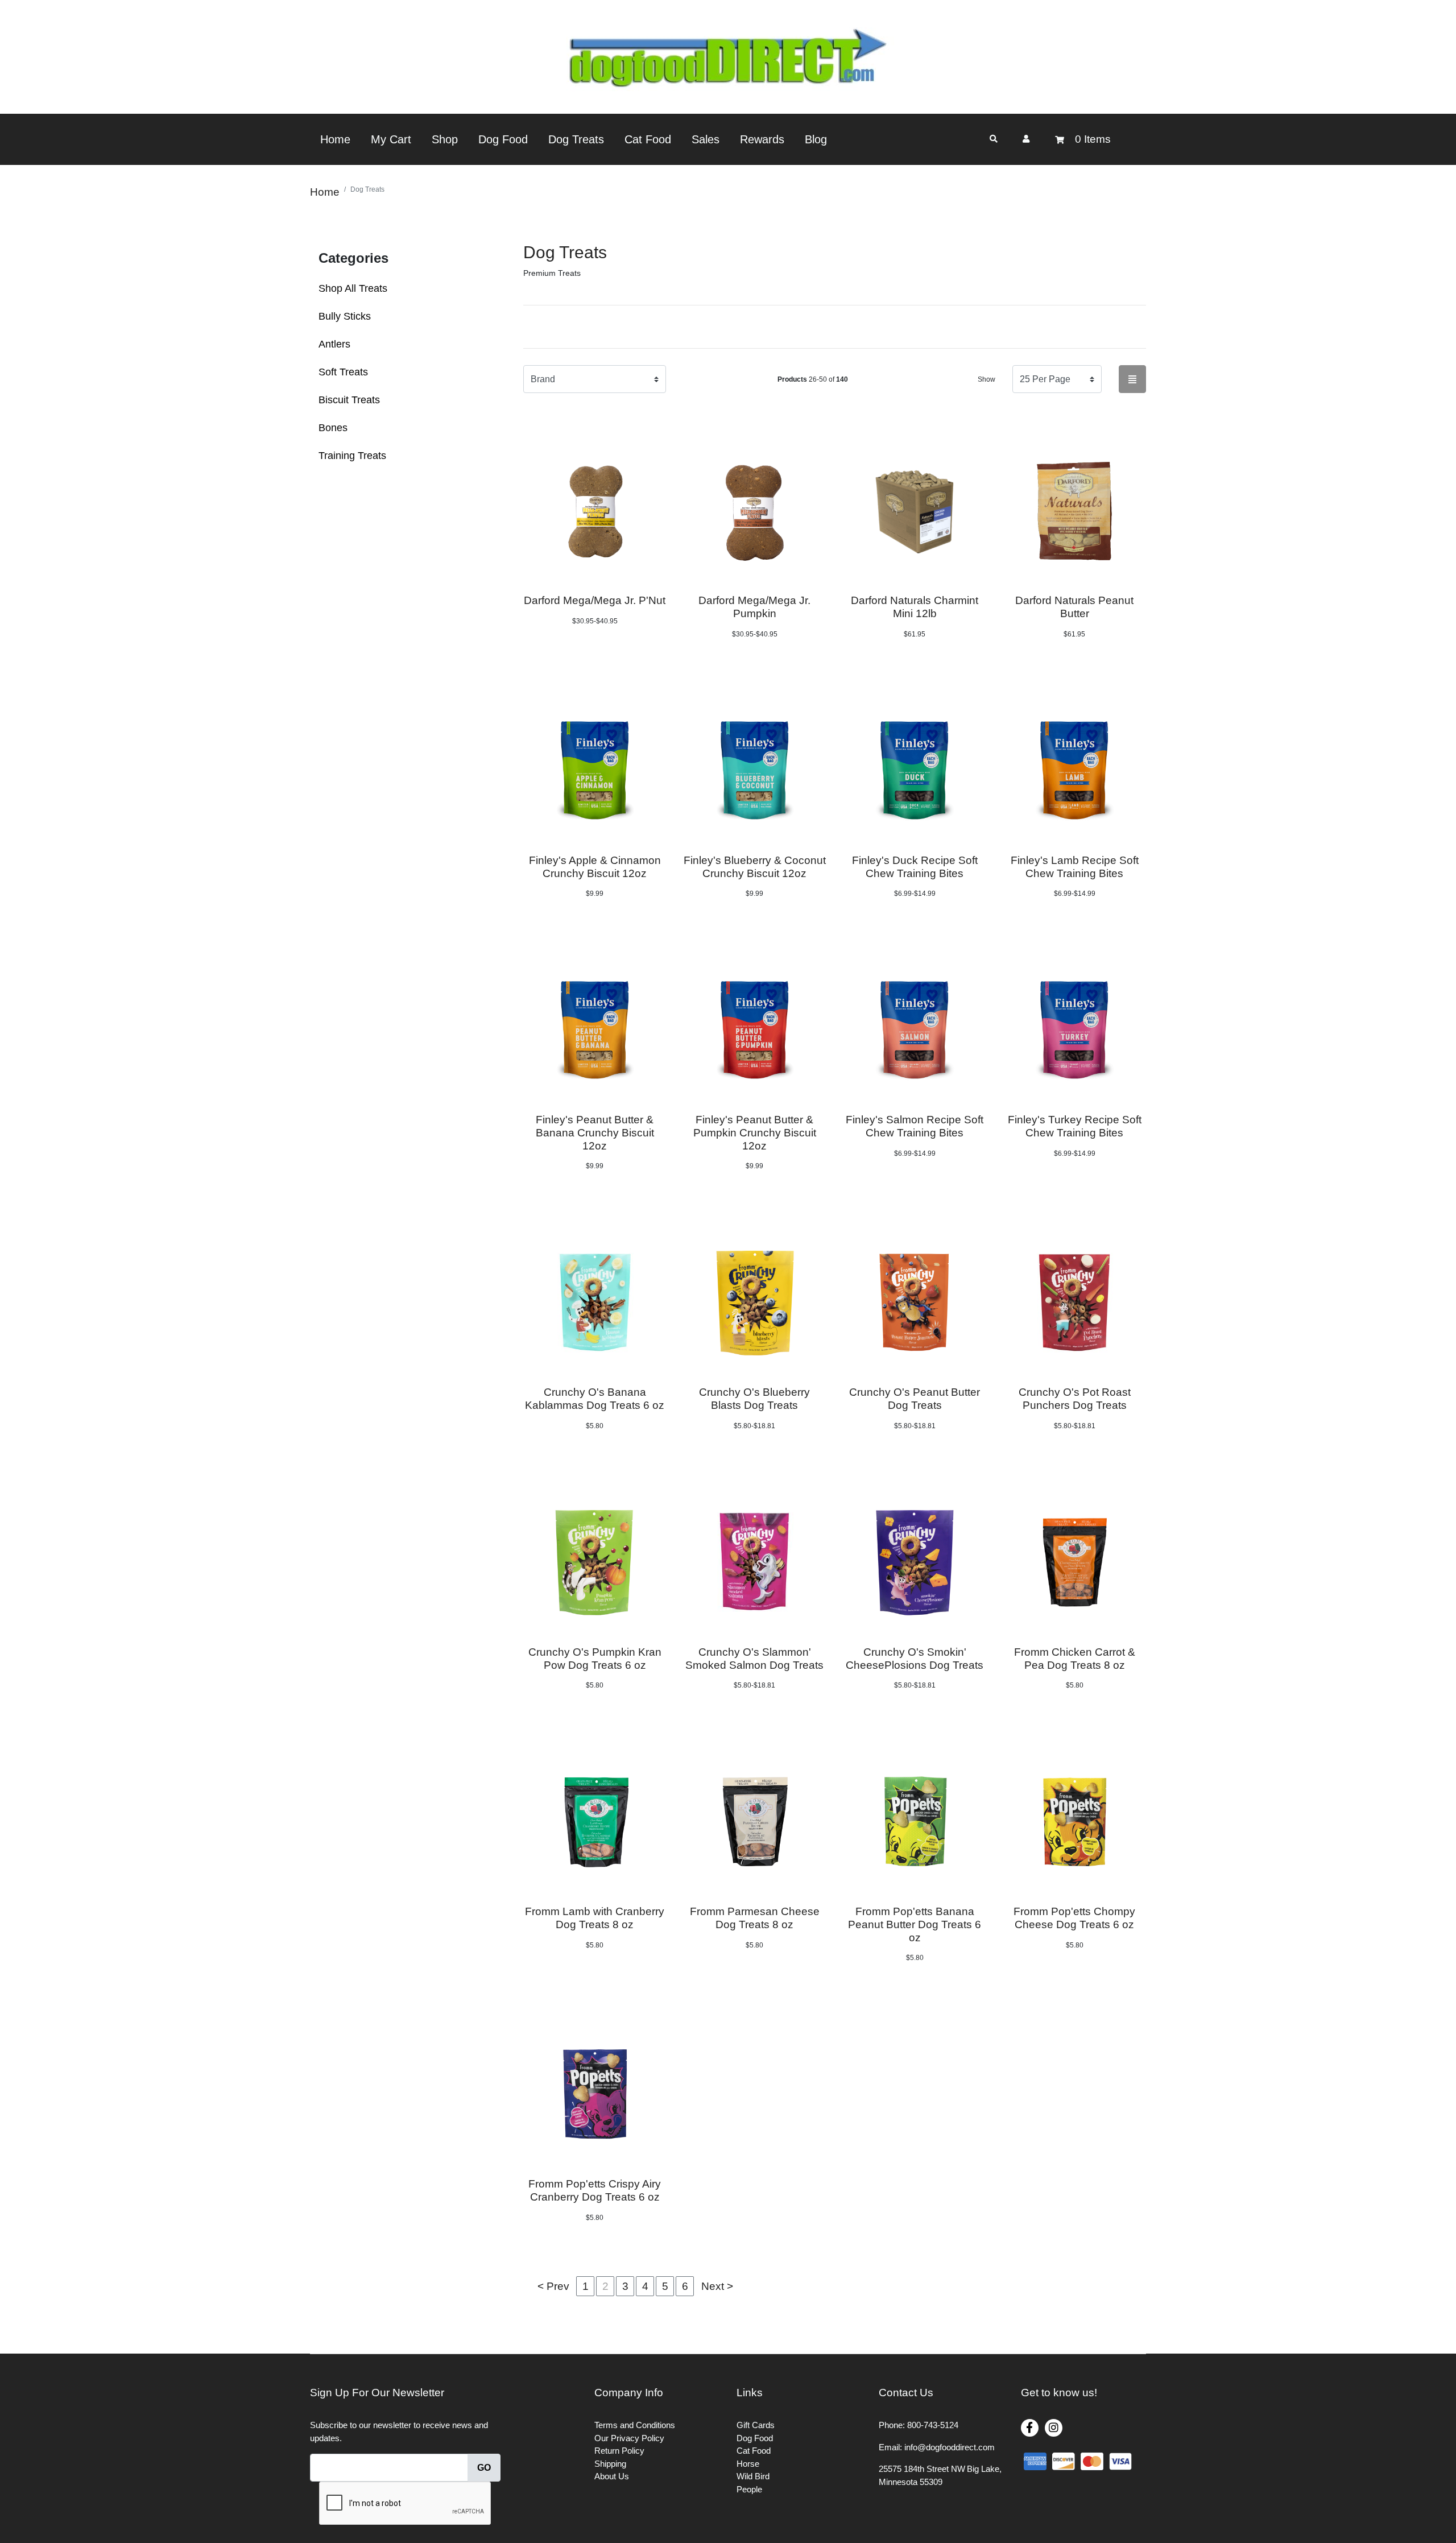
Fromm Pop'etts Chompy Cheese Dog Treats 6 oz (1074, 1918)
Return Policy (619, 2451)
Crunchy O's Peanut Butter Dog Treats (915, 1399)
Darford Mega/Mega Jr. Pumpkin (754, 607)
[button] (1026, 139)
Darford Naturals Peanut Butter (1074, 607)
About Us (612, 2476)
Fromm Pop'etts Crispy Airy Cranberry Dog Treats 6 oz (595, 2190)
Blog (816, 139)
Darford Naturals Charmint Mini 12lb (915, 607)
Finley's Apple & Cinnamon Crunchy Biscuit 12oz (595, 867)
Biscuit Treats (349, 400)
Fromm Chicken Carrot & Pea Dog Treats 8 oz (1075, 1659)
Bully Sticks (345, 316)
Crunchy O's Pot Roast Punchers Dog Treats (1075, 1399)
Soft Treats (343, 372)
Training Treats (352, 456)
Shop (445, 139)
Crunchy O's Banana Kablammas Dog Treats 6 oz (595, 1399)
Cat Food (648, 139)
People (749, 2489)
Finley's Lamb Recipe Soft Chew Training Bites (1075, 867)
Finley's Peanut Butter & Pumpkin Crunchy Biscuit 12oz (755, 1133)
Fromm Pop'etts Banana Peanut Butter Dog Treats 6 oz (915, 1924)
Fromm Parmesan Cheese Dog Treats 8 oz (755, 1918)
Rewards (762, 139)
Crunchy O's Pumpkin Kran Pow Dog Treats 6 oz (595, 1659)
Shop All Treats (353, 288)
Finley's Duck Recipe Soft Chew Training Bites (915, 867)
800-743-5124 (933, 2425)
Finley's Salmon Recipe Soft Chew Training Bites (915, 1126)
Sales (706, 139)
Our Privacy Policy (629, 2438)
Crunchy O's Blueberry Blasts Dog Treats (754, 1399)
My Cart (391, 139)
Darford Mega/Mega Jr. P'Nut (595, 600)
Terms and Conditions (635, 2425)
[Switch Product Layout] (1132, 379)
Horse (748, 2464)
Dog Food (503, 139)
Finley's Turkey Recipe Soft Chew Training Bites (1075, 1126)
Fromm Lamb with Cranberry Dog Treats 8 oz (595, 1918)
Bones (333, 428)
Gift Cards (756, 2425)
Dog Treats (576, 139)
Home (335, 139)
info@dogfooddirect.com (950, 2447)
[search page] (994, 139)
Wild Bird (753, 2476)
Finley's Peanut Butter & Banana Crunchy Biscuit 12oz (595, 1133)
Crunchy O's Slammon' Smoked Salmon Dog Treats (754, 1659)
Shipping (610, 2464)
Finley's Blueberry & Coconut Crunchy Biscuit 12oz (755, 867)
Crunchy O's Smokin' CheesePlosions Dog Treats (915, 1659)
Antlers (334, 344)
